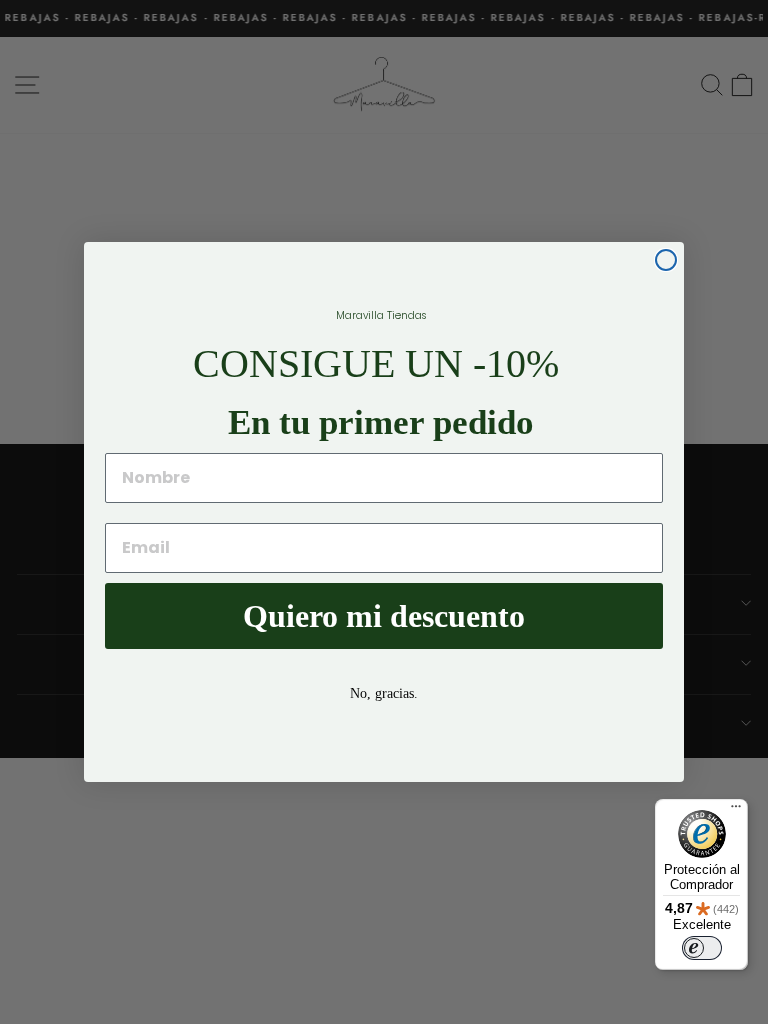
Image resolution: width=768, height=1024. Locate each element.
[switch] (702, 948)
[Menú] (736, 811)
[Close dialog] (666, 260)
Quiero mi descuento (384, 616)
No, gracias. (384, 693)
